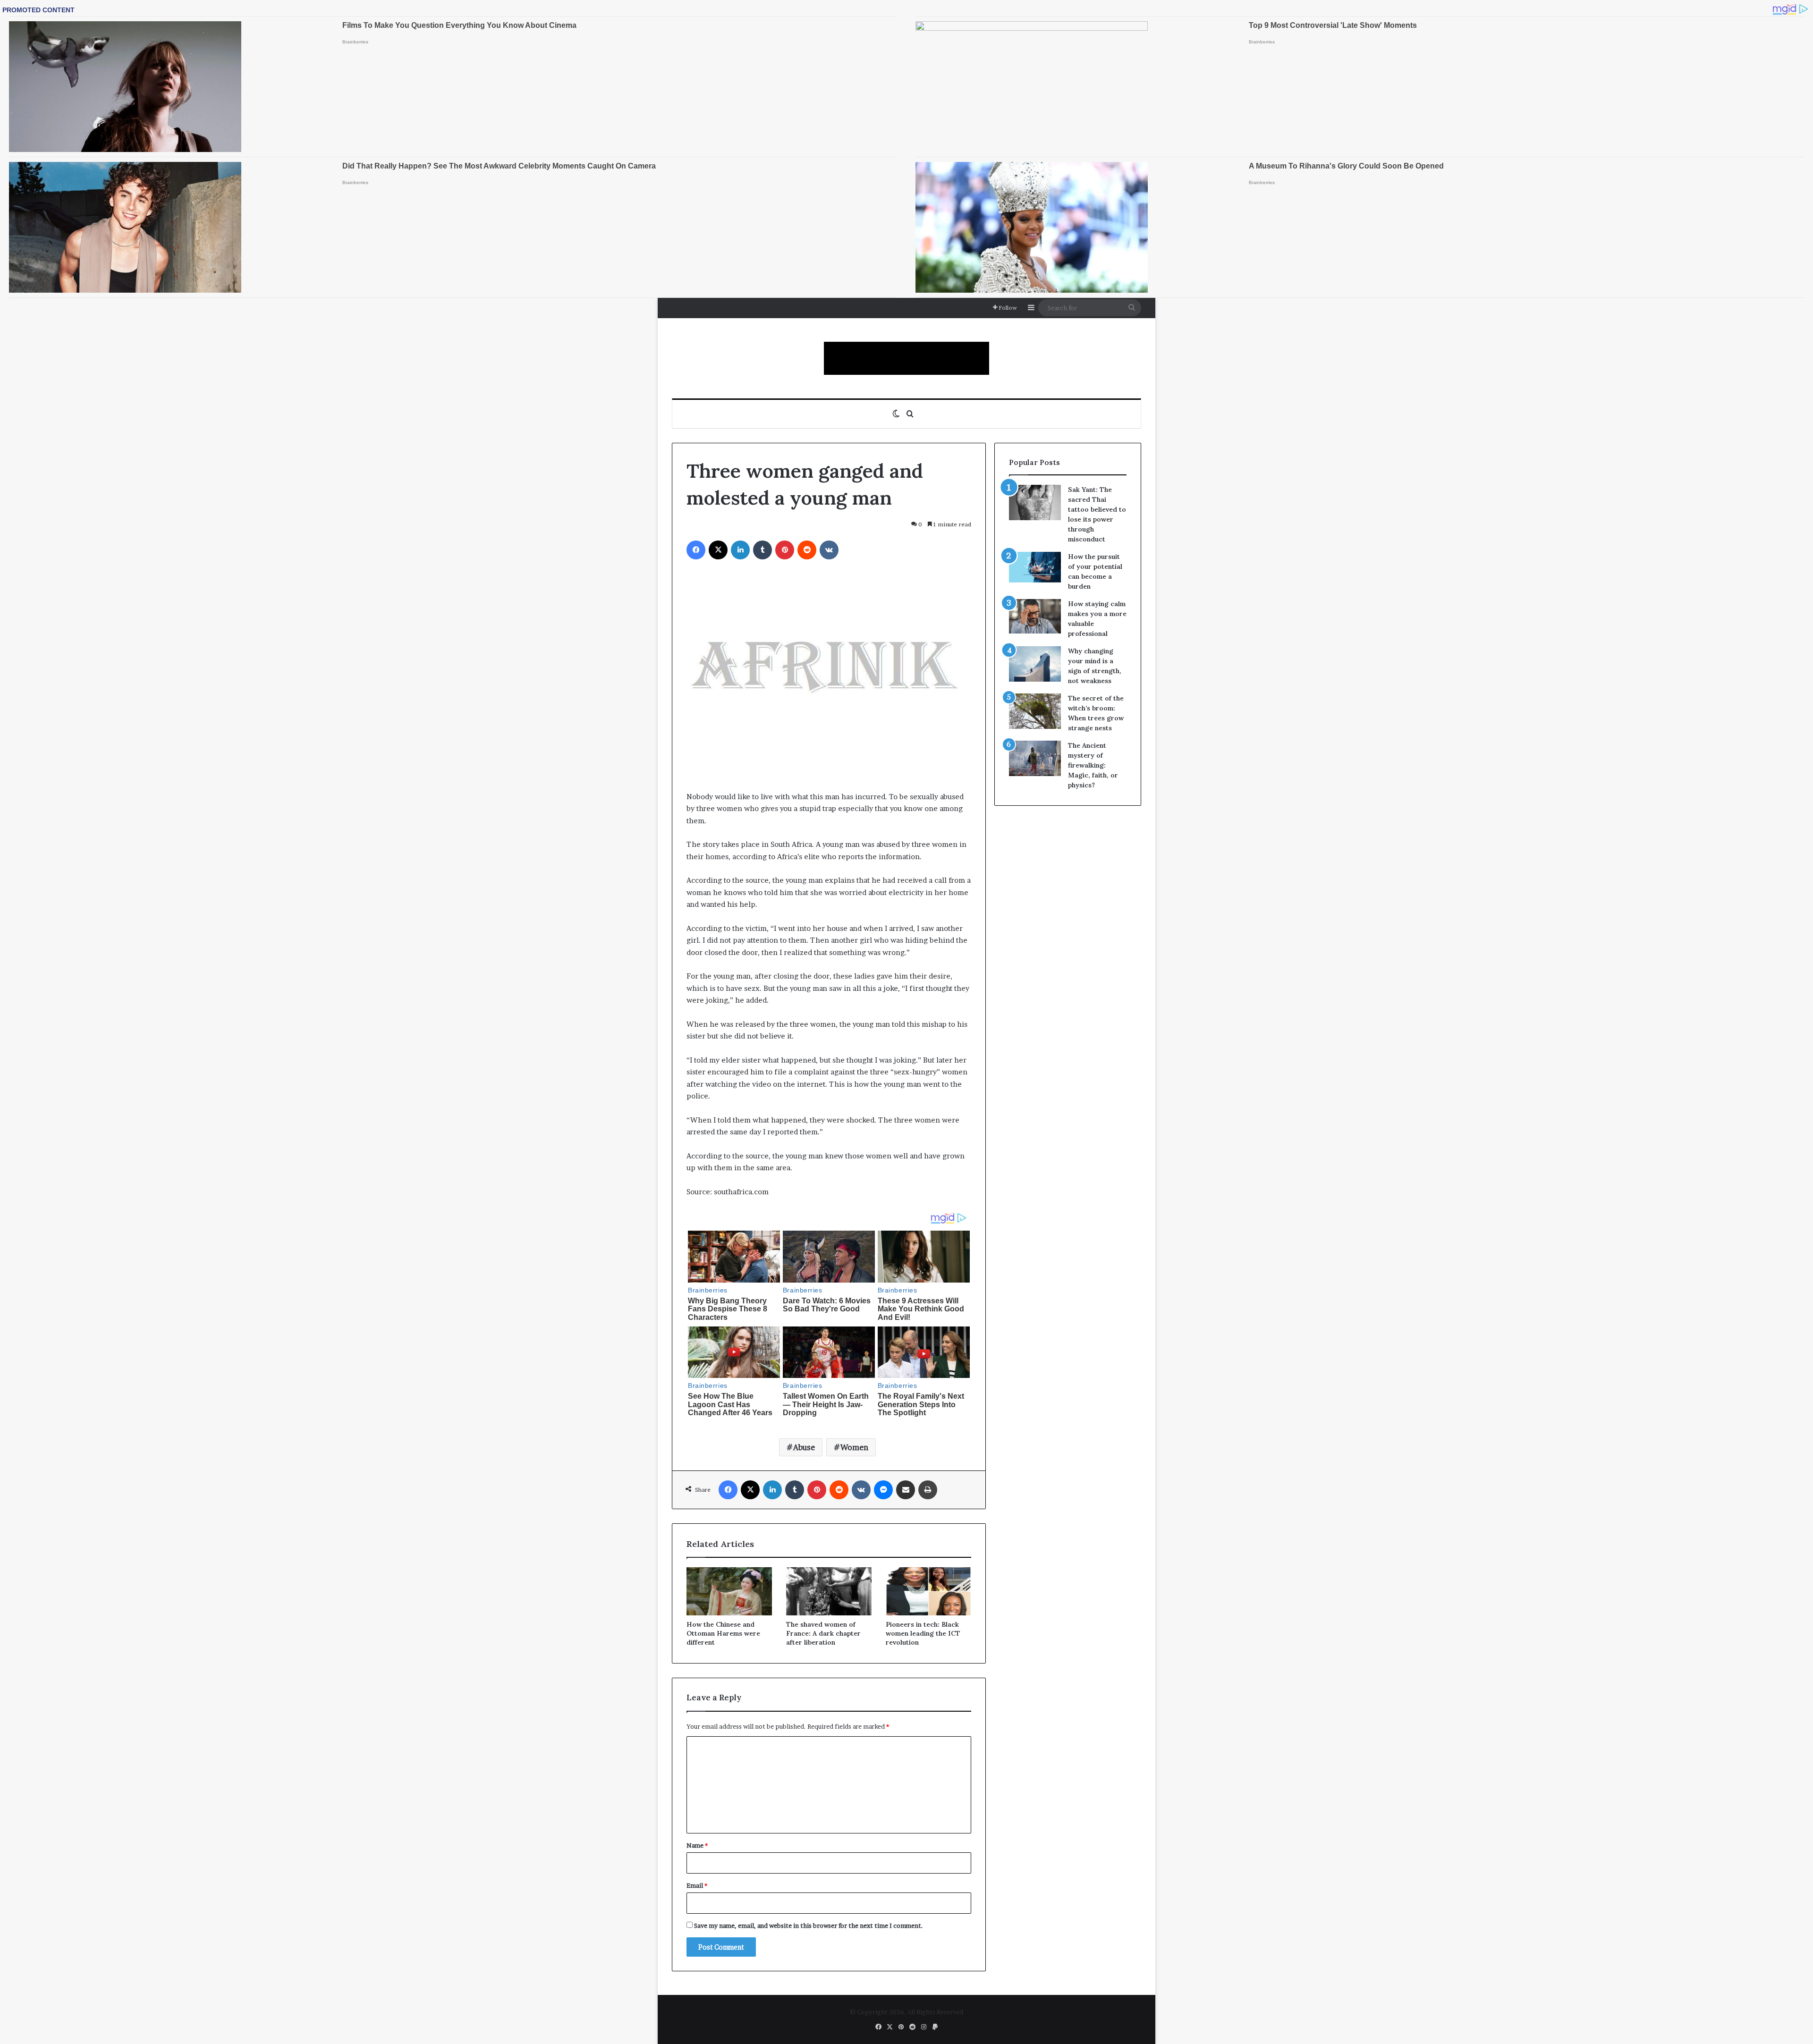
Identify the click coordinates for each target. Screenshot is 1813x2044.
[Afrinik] (906, 358)
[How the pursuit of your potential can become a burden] (1035, 569)
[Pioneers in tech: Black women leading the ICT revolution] (928, 1591)
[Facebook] (696, 550)
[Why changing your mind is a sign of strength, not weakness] (1035, 664)
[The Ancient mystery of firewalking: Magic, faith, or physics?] (1035, 758)
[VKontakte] (829, 550)
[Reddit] (807, 550)
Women (854, 1447)
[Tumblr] (762, 550)
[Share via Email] (906, 1490)
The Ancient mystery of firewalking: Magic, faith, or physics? (1093, 765)
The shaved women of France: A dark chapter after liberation (823, 1633)
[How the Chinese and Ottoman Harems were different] (729, 1591)
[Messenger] (883, 1490)
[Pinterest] (785, 550)
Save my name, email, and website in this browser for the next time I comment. (809, 1926)
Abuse (804, 1447)
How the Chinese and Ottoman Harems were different (723, 1633)
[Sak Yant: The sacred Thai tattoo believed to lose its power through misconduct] (1035, 503)
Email (697, 1885)
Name (697, 1845)
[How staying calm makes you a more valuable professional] (1035, 616)
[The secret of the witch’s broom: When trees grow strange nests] (1035, 711)
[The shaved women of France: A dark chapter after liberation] (829, 1591)
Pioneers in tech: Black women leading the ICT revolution (923, 1633)
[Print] (928, 1490)
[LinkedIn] (740, 550)
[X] (718, 550)
